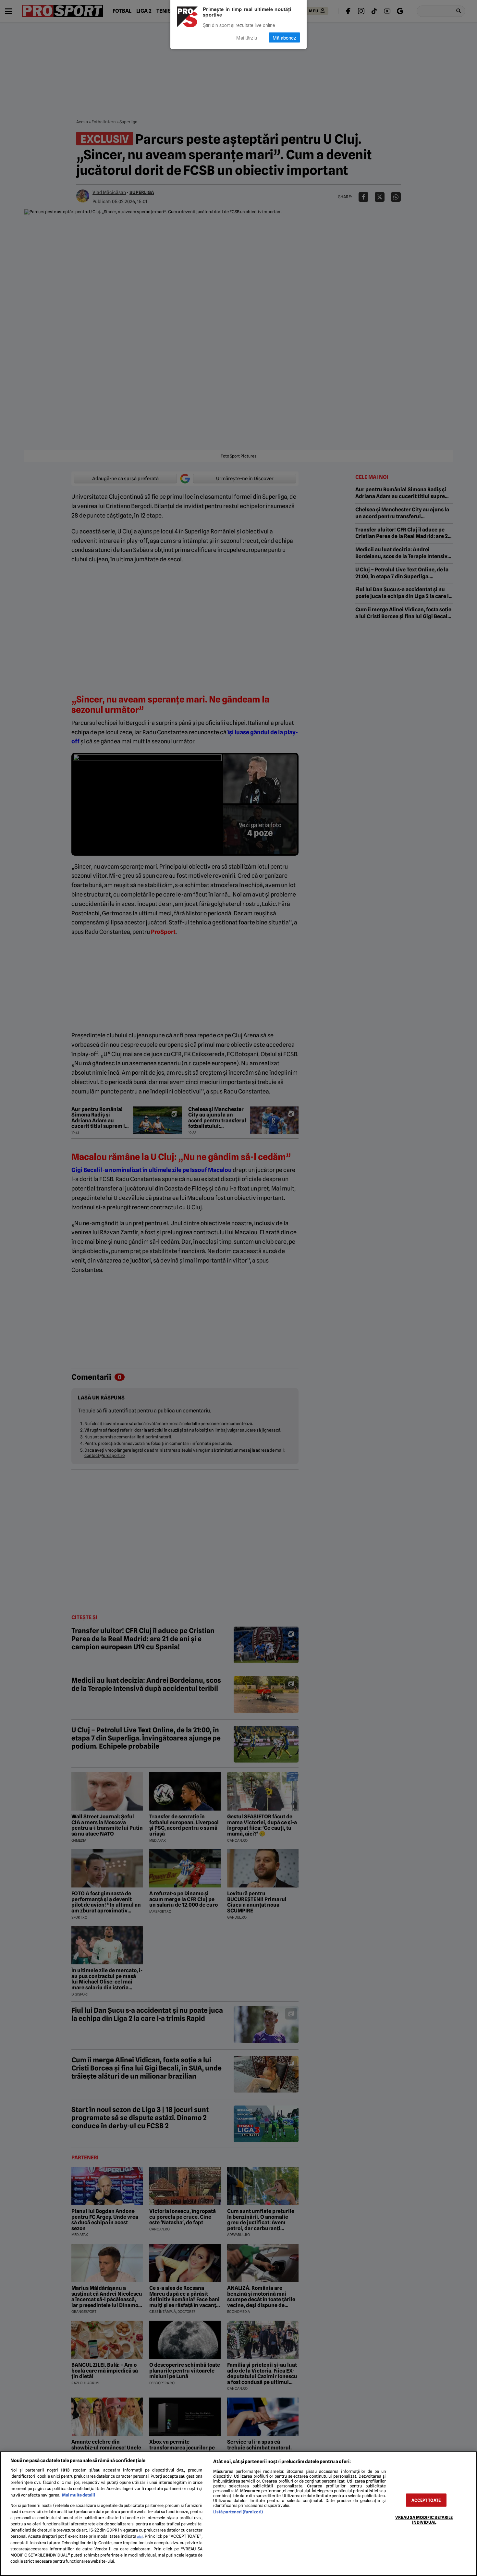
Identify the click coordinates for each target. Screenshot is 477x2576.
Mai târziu (247, 38)
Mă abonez (284, 38)
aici (140, 2536)
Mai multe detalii (79, 2495)
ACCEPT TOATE (426, 2500)
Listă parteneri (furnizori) (238, 2512)
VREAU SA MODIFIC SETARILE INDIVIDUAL (424, 2520)
